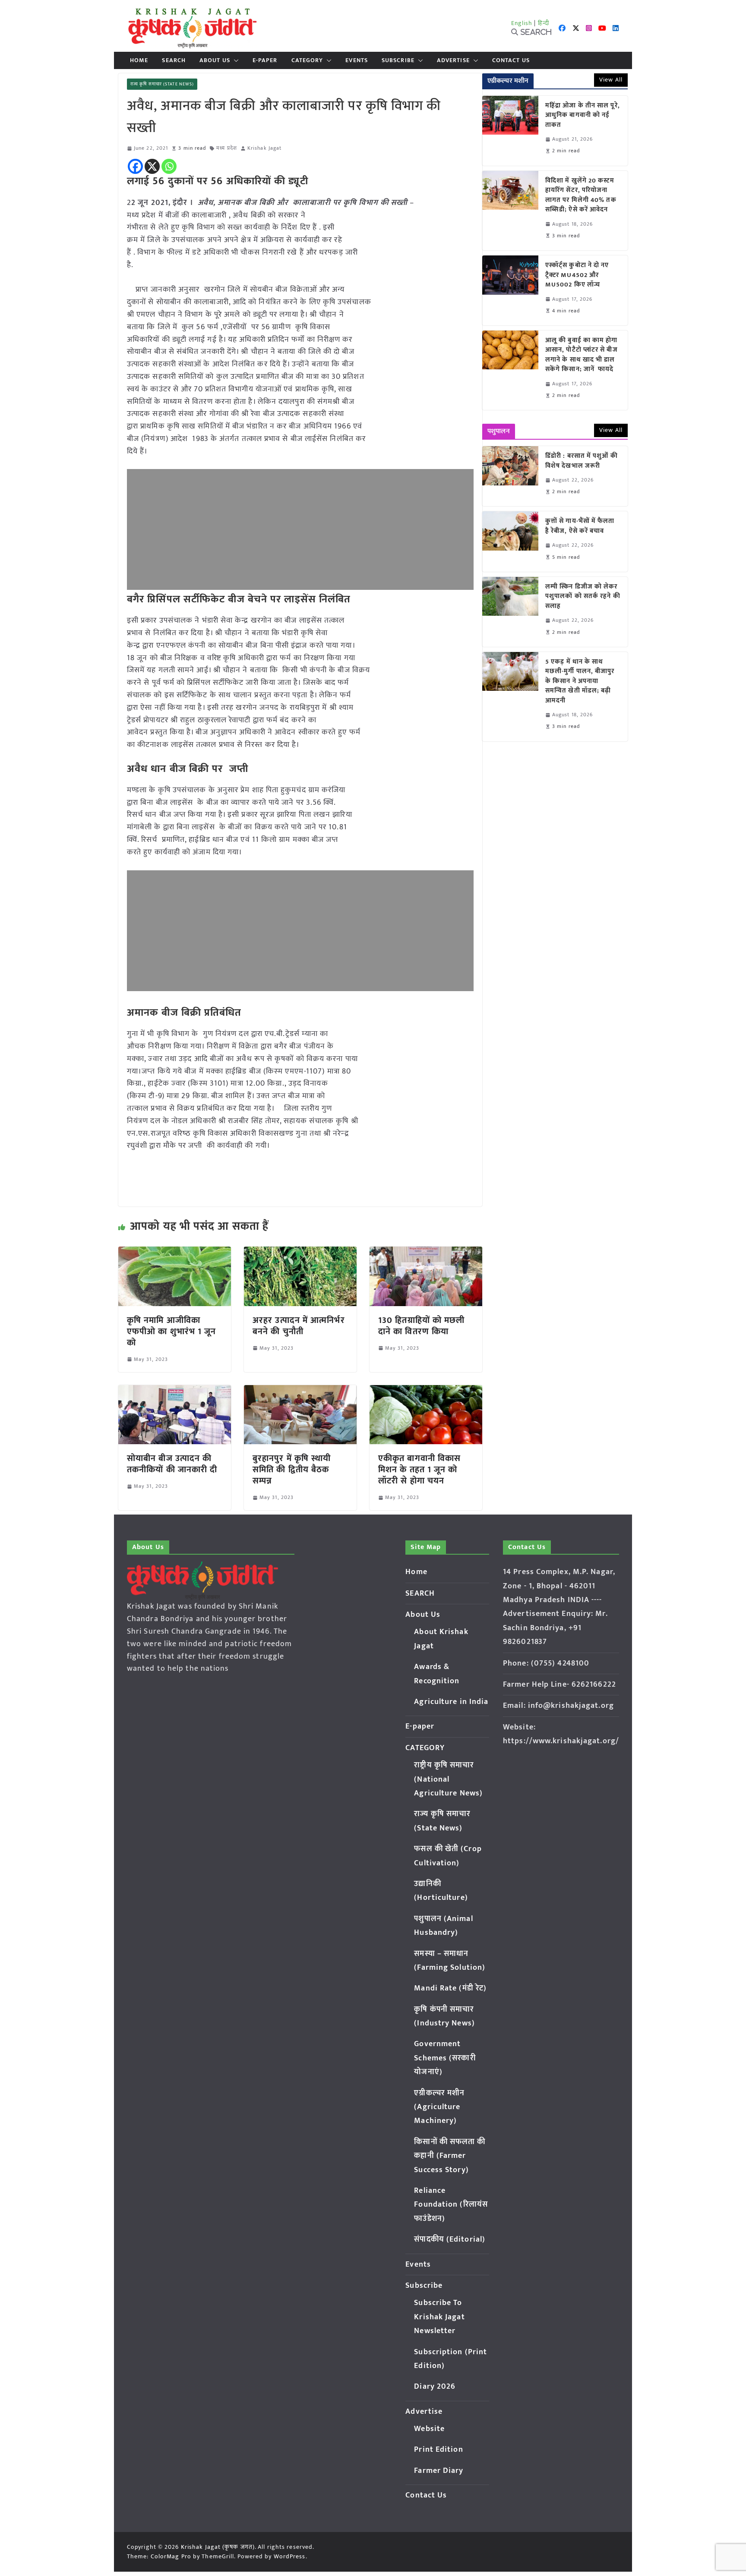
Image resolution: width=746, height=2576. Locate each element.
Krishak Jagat (264, 148)
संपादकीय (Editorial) (450, 2239)
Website (429, 2429)
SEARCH (174, 60)
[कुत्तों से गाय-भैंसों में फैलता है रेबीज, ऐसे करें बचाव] (510, 541)
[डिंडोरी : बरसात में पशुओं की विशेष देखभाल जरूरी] (510, 476)
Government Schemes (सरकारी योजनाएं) (445, 2058)
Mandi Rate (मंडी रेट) (450, 1988)
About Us (215, 60)
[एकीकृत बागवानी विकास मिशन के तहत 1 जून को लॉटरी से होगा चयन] (426, 1391)
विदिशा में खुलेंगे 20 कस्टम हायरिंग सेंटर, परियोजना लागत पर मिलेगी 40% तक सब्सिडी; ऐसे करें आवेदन (581, 195)
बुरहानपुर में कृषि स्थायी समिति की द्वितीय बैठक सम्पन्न (292, 1470)
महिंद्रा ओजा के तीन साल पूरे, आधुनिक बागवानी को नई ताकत (583, 116)
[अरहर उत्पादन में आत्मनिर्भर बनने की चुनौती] (300, 1253)
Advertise (453, 60)
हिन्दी (544, 23)
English (522, 23)
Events (357, 60)
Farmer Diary (439, 2471)
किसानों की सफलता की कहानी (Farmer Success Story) (450, 2156)
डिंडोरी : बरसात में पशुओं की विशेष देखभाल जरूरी (582, 461)
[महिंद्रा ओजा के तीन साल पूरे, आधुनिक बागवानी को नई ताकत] (510, 131)
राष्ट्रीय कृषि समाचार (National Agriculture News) (448, 1779)
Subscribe (398, 60)
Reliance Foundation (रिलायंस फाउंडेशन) (451, 2205)
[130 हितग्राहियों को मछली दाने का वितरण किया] (426, 1253)
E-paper (265, 60)
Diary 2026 (435, 2387)
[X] (152, 166)
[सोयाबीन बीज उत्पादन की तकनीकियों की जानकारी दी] (175, 1391)
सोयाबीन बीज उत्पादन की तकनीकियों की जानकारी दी (172, 1464)
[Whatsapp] (169, 166)
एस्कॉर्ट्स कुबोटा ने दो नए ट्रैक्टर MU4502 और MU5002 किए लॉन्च (577, 275)
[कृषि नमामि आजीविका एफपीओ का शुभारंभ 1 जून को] (175, 1253)
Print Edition (438, 2450)
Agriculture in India (451, 1702)
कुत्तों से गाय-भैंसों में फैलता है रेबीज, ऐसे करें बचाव (580, 526)
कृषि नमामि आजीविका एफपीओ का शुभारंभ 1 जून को (172, 1332)
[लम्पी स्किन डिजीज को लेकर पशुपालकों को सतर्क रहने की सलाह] (510, 612)
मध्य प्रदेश (227, 148)
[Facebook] (135, 166)
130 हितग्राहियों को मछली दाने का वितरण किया (422, 1326)
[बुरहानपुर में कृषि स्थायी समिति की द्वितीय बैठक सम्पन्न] (300, 1391)
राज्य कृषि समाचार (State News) (162, 84)
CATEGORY (307, 60)
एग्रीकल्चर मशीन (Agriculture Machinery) (439, 2107)
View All (611, 80)
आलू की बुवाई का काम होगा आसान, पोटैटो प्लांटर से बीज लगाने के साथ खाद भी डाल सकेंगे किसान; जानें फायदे (582, 355)
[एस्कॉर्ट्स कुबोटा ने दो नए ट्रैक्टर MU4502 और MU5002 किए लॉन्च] (510, 290)
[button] (234, 60)
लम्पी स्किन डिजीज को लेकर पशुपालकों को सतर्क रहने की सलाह (583, 597)
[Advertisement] (300, 529)
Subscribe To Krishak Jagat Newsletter (439, 2317)
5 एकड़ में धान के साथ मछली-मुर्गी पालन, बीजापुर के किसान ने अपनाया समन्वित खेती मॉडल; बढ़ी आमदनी (580, 682)
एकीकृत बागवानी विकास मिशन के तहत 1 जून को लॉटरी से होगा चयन (419, 1470)
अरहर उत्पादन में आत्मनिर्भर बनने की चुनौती (299, 1326)
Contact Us (511, 60)
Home (139, 60)
